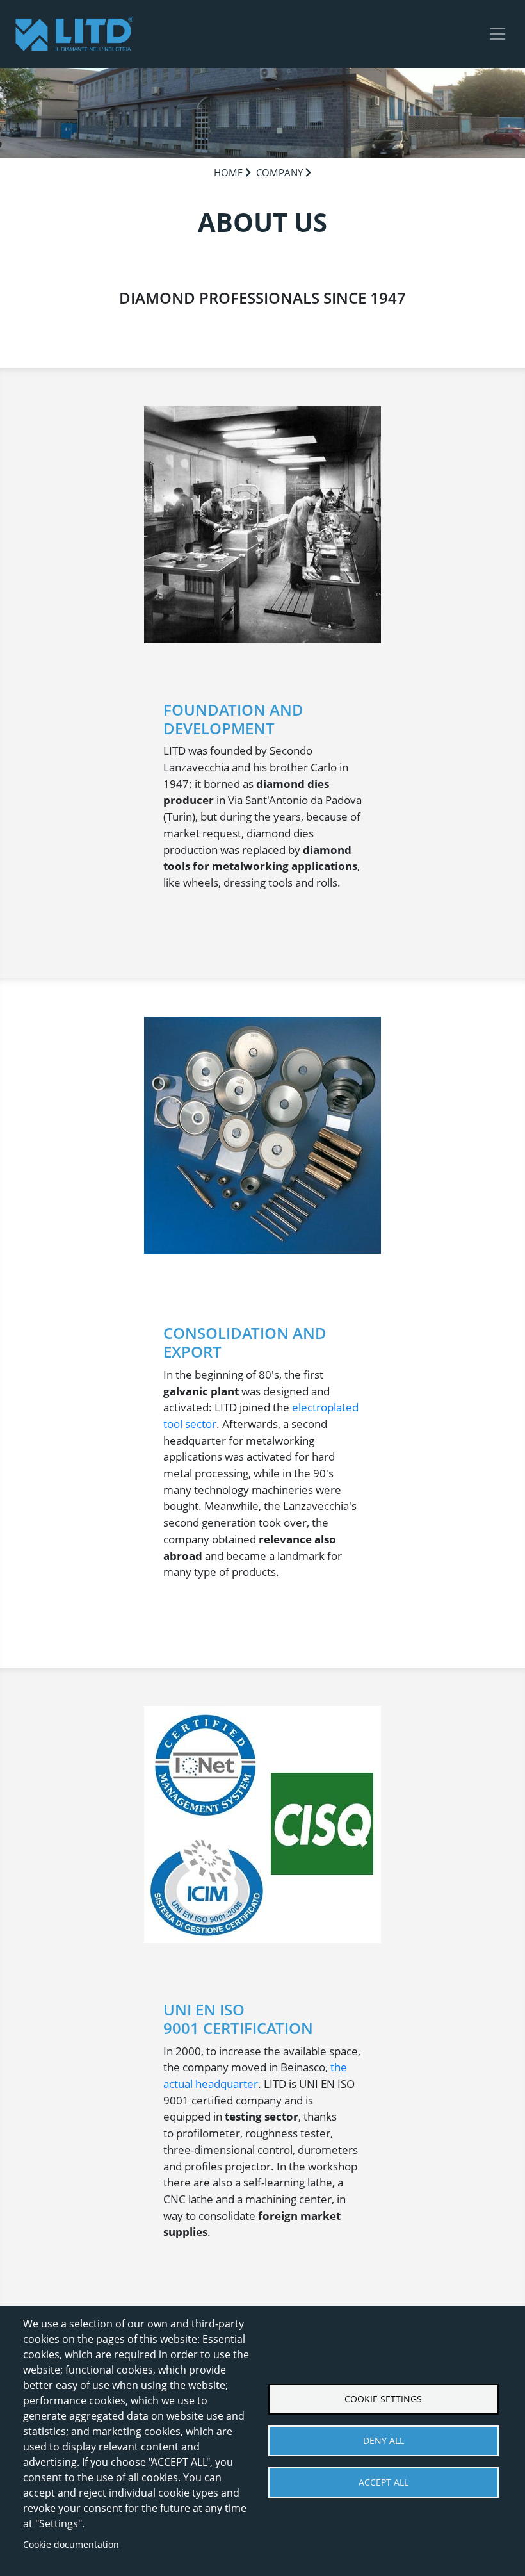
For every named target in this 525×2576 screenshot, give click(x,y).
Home (228, 172)
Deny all (384, 2441)
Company (279, 172)
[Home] (74, 34)
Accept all (384, 2482)
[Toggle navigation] (497, 34)
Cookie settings (383, 2399)
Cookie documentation (71, 2544)
